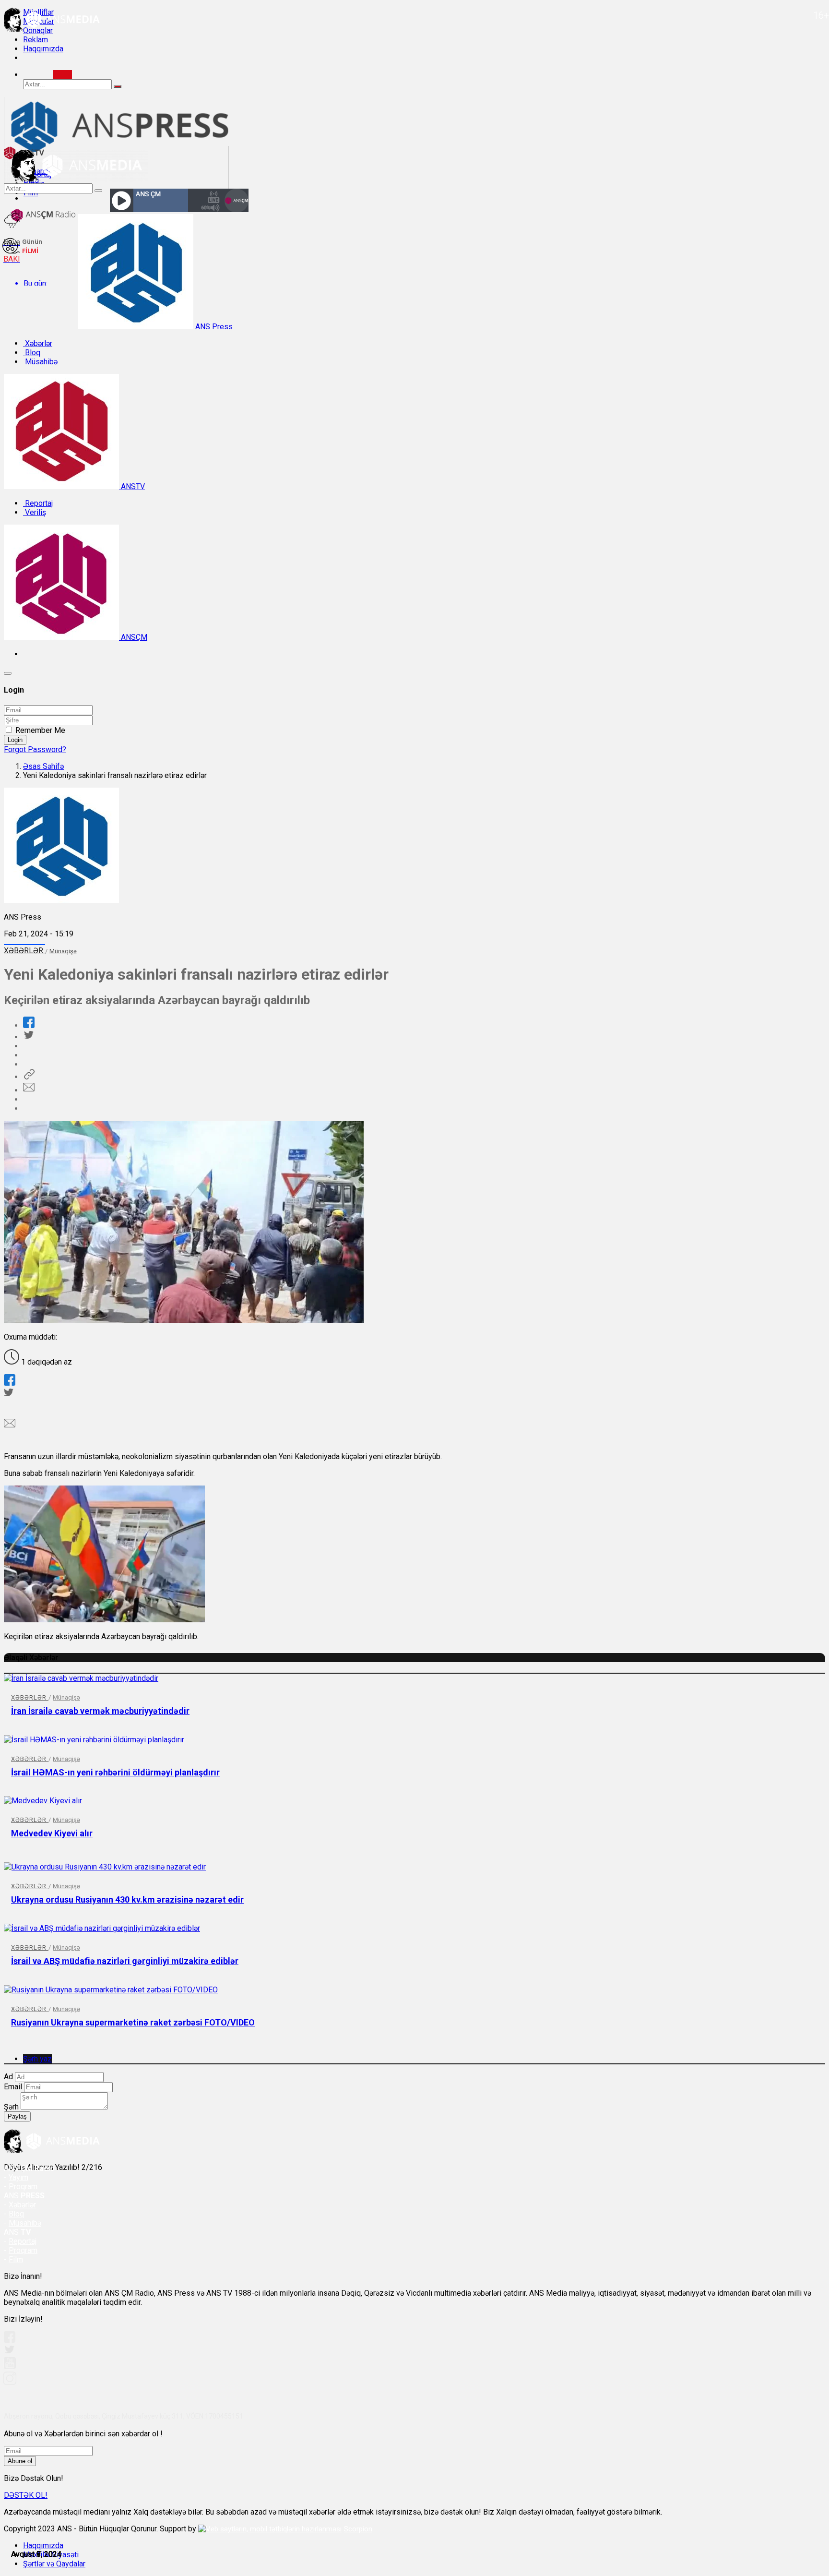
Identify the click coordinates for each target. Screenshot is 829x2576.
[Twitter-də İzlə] (9, 2352)
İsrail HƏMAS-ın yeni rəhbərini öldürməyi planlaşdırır (115, 1772)
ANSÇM (133, 637)
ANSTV (132, 486)
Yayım (18, 2177)
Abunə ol (20, 2461)
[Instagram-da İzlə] (10, 2382)
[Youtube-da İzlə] (10, 2367)
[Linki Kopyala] (29, 1077)
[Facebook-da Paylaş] (29, 1025)
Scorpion (358, 2529)
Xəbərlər (38, 343)
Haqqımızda (43, 49)
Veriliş (35, 512)
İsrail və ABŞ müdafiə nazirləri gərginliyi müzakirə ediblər (125, 1961)
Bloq (32, 353)
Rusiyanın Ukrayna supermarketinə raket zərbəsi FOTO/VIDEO (133, 2022)
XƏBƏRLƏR (24, 951)
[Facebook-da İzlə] (10, 2340)
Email (13, 2087)
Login (15, 740)
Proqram (23, 2250)
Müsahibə (40, 362)
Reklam (36, 40)
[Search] (62, 75)
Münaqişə (63, 951)
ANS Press (213, 327)
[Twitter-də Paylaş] (28, 1037)
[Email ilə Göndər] (29, 1090)
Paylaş (17, 2116)
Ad (8, 2077)
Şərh (11, 2107)
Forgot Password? (35, 749)
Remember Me (40, 730)
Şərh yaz (37, 2059)
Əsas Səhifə (43, 766)
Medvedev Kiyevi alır (52, 1833)
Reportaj (38, 503)
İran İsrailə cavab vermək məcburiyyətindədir (100, 1711)
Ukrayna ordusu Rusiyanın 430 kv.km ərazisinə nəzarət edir (127, 1899)
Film (16, 2259)
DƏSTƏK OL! (26, 2495)
